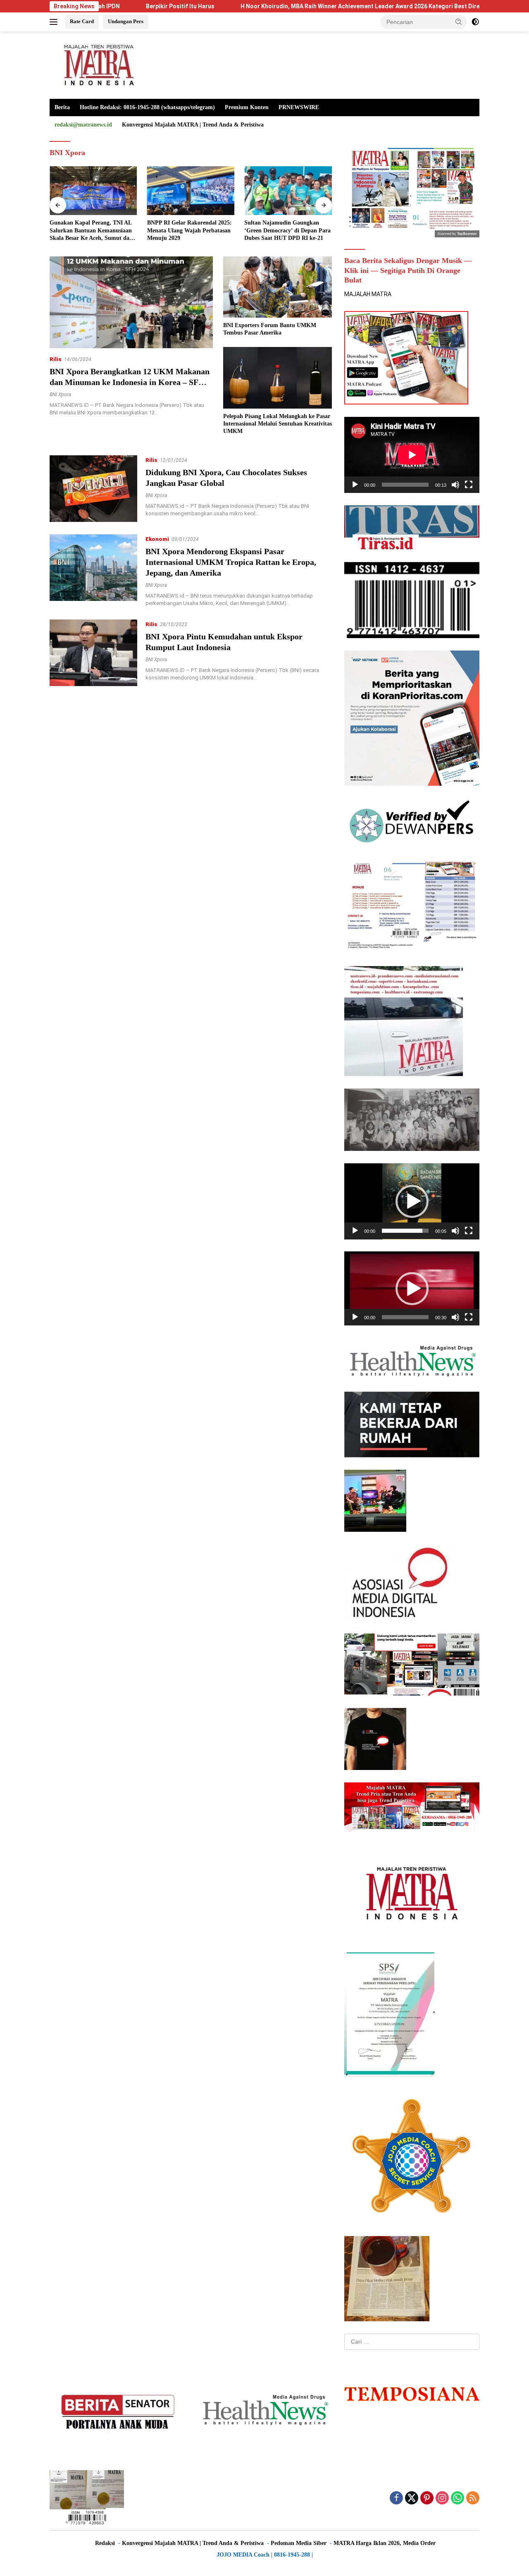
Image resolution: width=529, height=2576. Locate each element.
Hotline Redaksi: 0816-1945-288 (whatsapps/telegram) (147, 107)
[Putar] (355, 485)
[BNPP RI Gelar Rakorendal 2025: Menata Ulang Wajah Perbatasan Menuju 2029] (93, 191)
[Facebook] (396, 2498)
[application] (412, 455)
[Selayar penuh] (469, 485)
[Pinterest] (427, 2498)
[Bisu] (455, 485)
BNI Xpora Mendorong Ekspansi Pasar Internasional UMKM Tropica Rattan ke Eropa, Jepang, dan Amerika (231, 562)
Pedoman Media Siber (299, 2543)
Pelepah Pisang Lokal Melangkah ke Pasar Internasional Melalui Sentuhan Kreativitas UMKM (278, 424)
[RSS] (473, 2498)
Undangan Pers (126, 21)
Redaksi (105, 2543)
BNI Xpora (60, 395)
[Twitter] (412, 2498)
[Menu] (55, 22)
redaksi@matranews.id (83, 125)
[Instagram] (442, 2498)
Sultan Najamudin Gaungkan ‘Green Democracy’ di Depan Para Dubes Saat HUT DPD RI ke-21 (190, 230)
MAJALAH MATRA (368, 294)
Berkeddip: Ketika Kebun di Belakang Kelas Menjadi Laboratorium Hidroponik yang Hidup (284, 231)
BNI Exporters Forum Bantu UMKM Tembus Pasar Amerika (270, 329)
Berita (62, 107)
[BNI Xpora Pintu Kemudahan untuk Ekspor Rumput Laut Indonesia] (93, 653)
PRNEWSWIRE (299, 107)
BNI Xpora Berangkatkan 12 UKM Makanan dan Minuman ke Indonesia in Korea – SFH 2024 (130, 382)
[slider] (405, 1231)
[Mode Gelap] (475, 22)
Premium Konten (247, 107)
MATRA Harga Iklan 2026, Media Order (385, 2543)
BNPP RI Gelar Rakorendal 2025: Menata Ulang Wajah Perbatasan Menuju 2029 (92, 230)
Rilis (56, 359)
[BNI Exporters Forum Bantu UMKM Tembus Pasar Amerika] (278, 287)
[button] (459, 22)
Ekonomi (157, 539)
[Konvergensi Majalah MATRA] (97, 65)
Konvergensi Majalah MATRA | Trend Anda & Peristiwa (193, 125)
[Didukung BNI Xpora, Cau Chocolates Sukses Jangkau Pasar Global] (93, 489)
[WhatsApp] (458, 2498)
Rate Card (82, 21)
